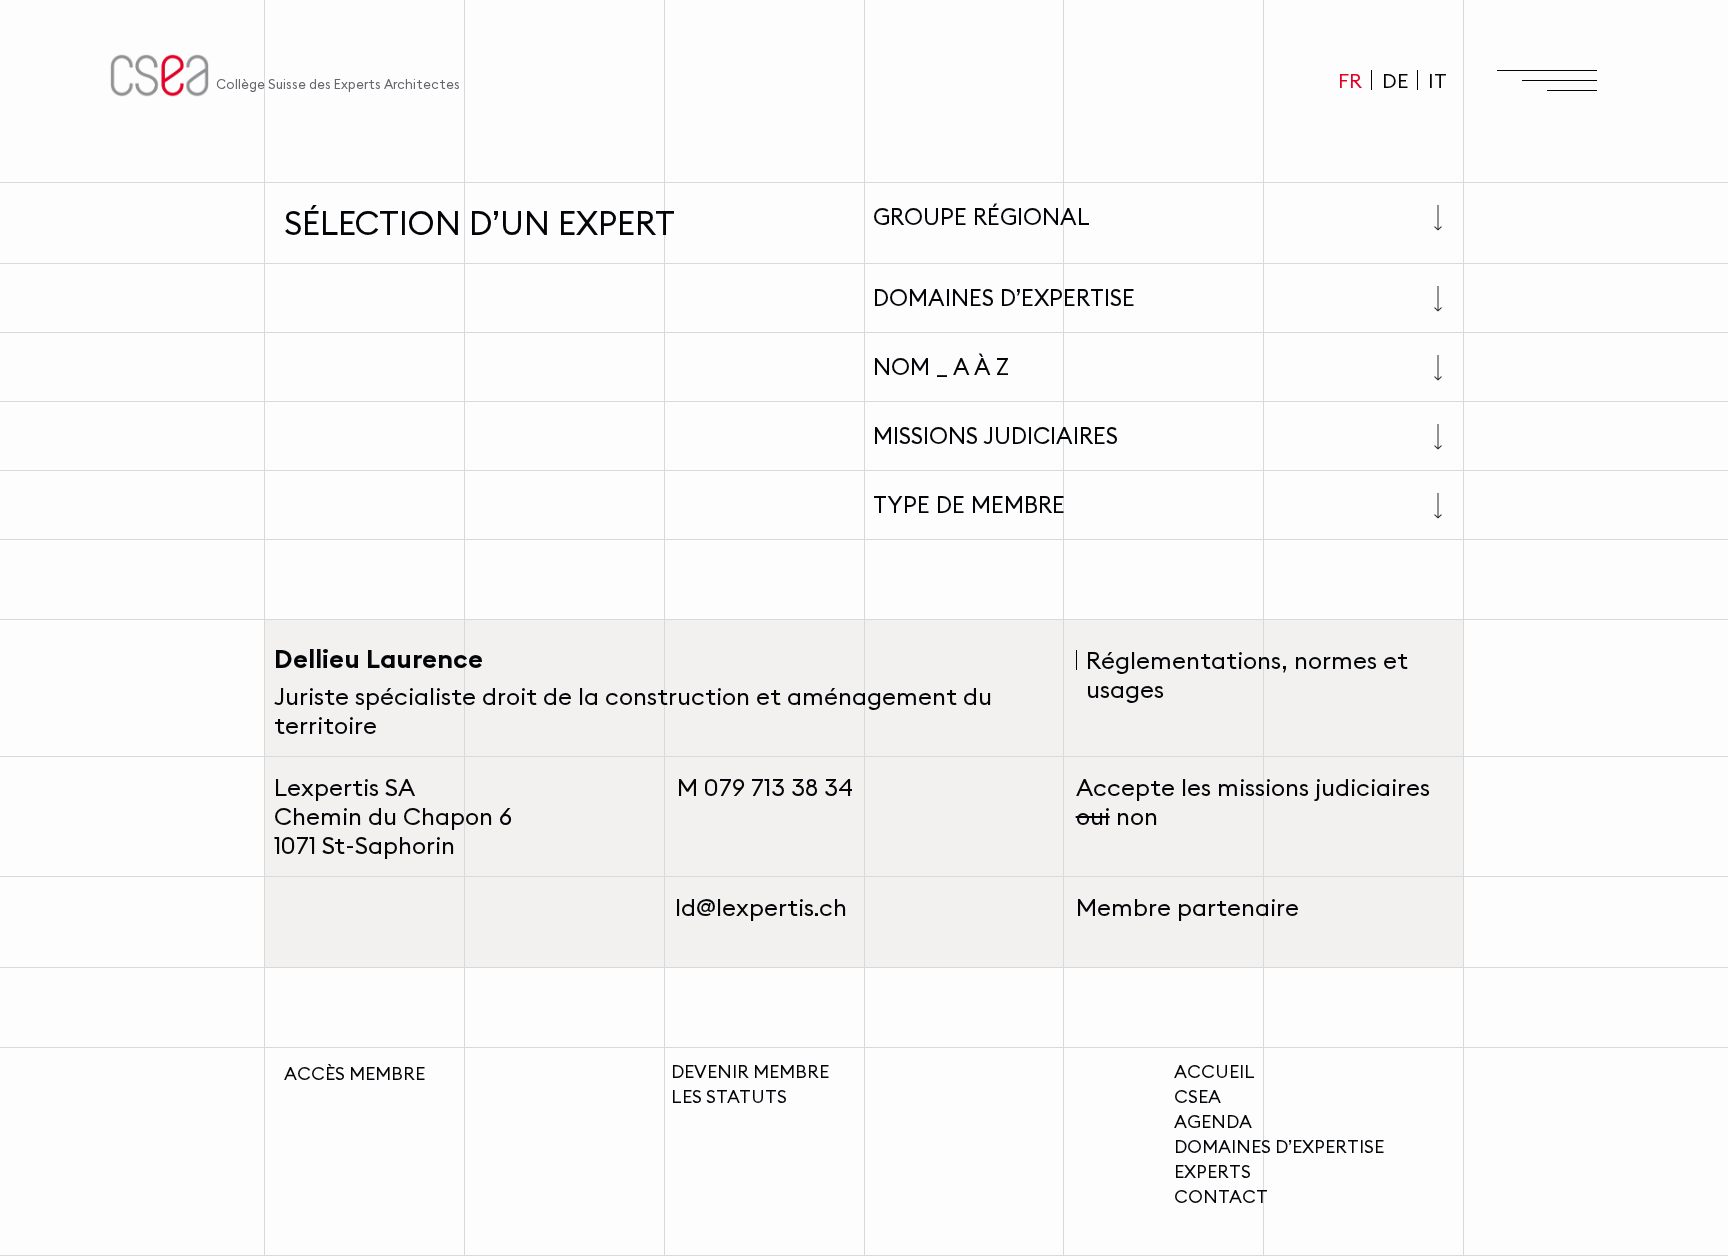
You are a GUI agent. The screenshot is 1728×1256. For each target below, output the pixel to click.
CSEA (1197, 1096)
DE (1395, 80)
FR (1350, 80)
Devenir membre (750, 1071)
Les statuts (729, 1096)
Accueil (1214, 1071)
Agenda (1213, 1121)
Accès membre (354, 1073)
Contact (1221, 1196)
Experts (1212, 1171)
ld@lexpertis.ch (761, 907)
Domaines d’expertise (1279, 1146)
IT (1437, 80)
